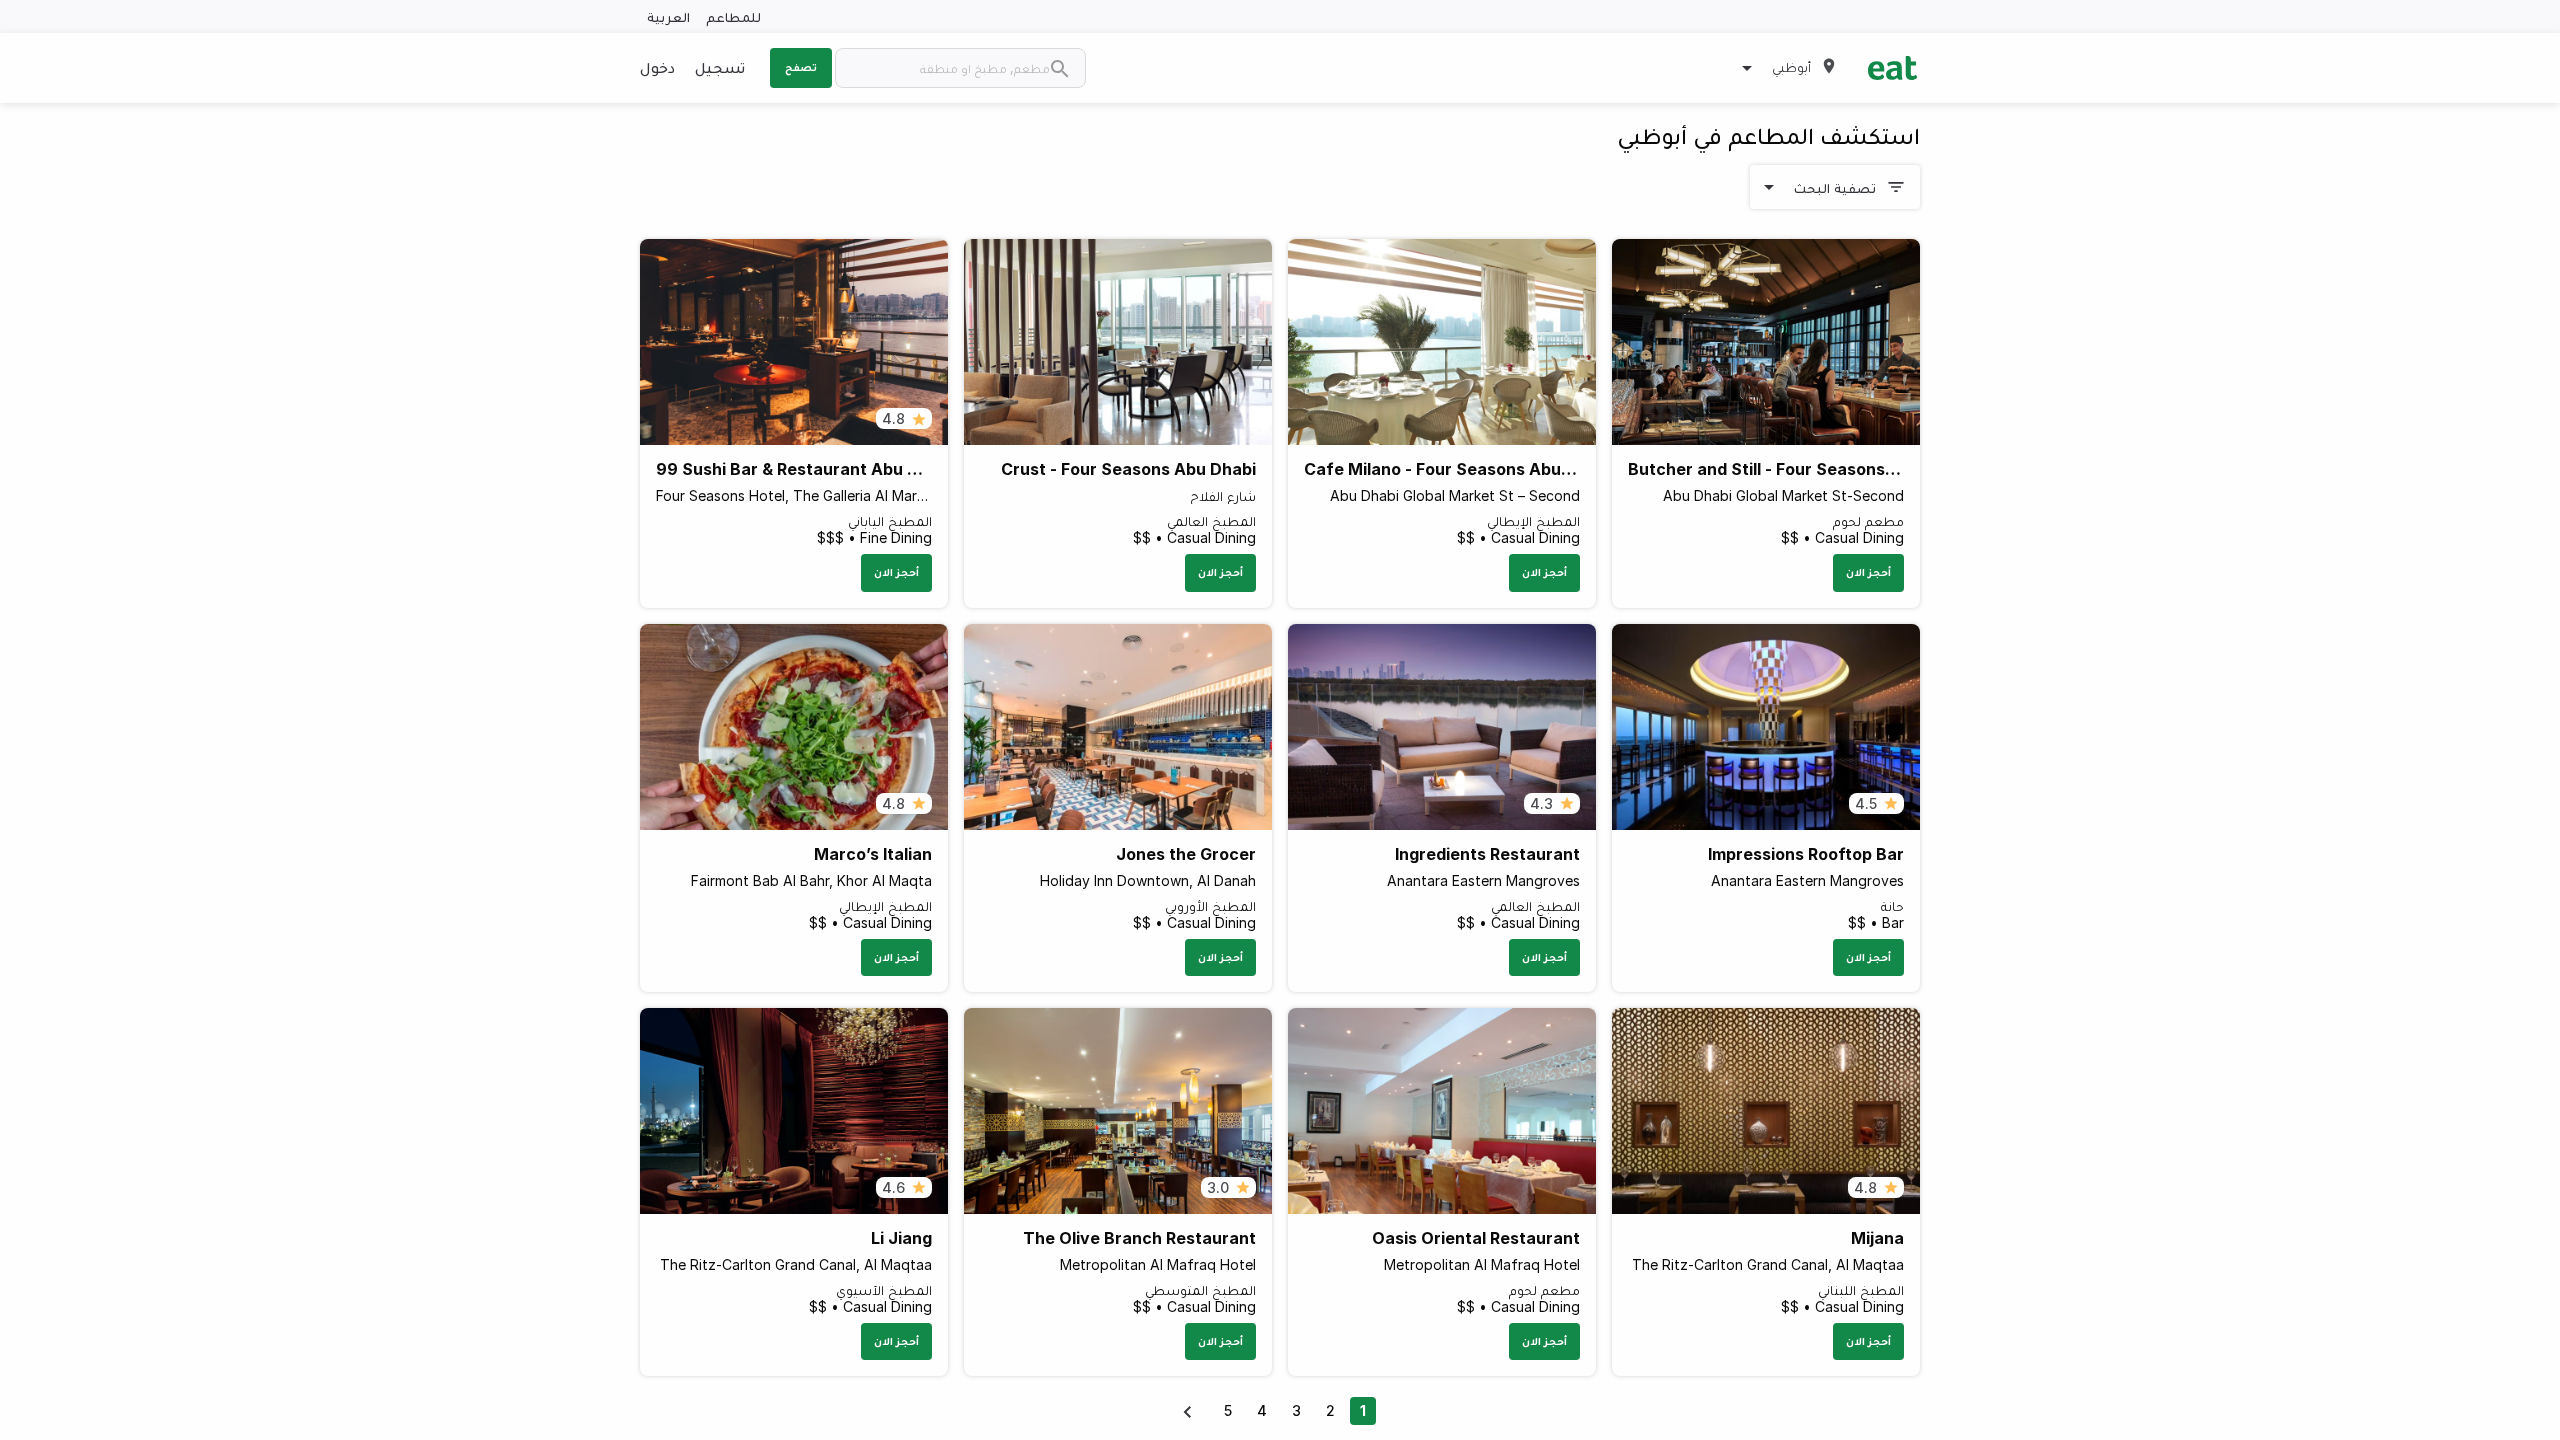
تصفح (801, 67)
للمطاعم (733, 16)
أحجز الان (1868, 572)
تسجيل (720, 67)
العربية (668, 16)
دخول (657, 67)
